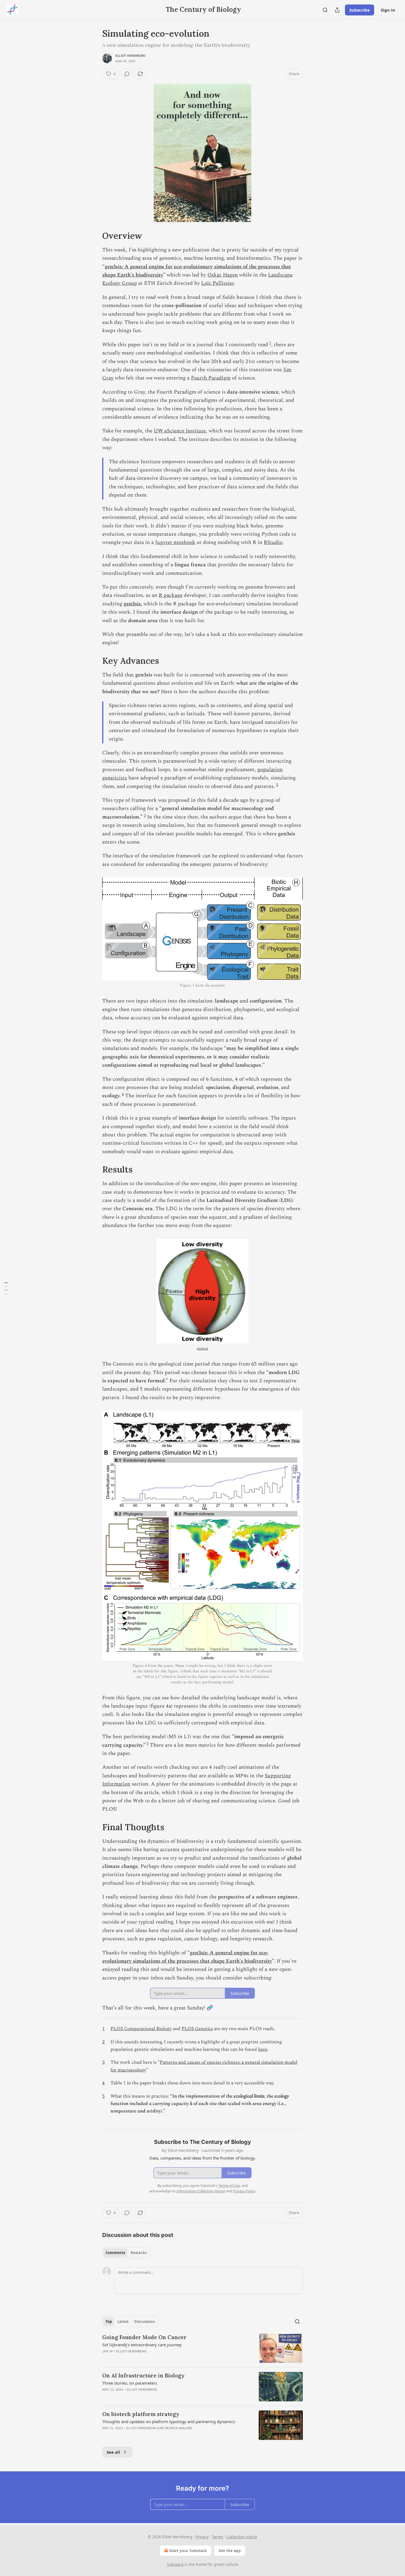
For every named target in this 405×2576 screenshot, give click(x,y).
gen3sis (132, 604)
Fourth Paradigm (211, 378)
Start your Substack (188, 2551)
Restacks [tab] (139, 2253)
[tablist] (126, 2253)
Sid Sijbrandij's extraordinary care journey (142, 2345)
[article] (202, 2348)
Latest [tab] (123, 2322)
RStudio (273, 542)
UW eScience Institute (180, 431)
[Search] (325, 10)
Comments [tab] (115, 2253)
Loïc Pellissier (218, 283)
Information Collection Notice (201, 2191)
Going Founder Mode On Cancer (144, 2337)
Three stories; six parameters (130, 2383)
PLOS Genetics (197, 2029)
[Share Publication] (337, 10)
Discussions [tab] (145, 2322)
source (202, 1348)
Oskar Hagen (223, 275)
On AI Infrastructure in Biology (143, 2375)
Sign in (388, 10)
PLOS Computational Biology (141, 2029)
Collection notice (242, 2537)
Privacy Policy (244, 2191)
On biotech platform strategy (141, 2414)
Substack (175, 2564)
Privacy (202, 2537)
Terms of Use (229, 2185)
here (263, 2049)
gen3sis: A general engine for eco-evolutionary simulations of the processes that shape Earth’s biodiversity (187, 1957)
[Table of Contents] (6, 1288)
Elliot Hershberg (130, 56)
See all (113, 2452)
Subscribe (360, 10)
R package (171, 595)
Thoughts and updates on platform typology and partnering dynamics (169, 2421)
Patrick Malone (179, 2428)
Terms (218, 2537)
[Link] (94, 236)
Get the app (230, 2551)
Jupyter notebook (175, 542)
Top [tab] (109, 2322)
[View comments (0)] (127, 74)
